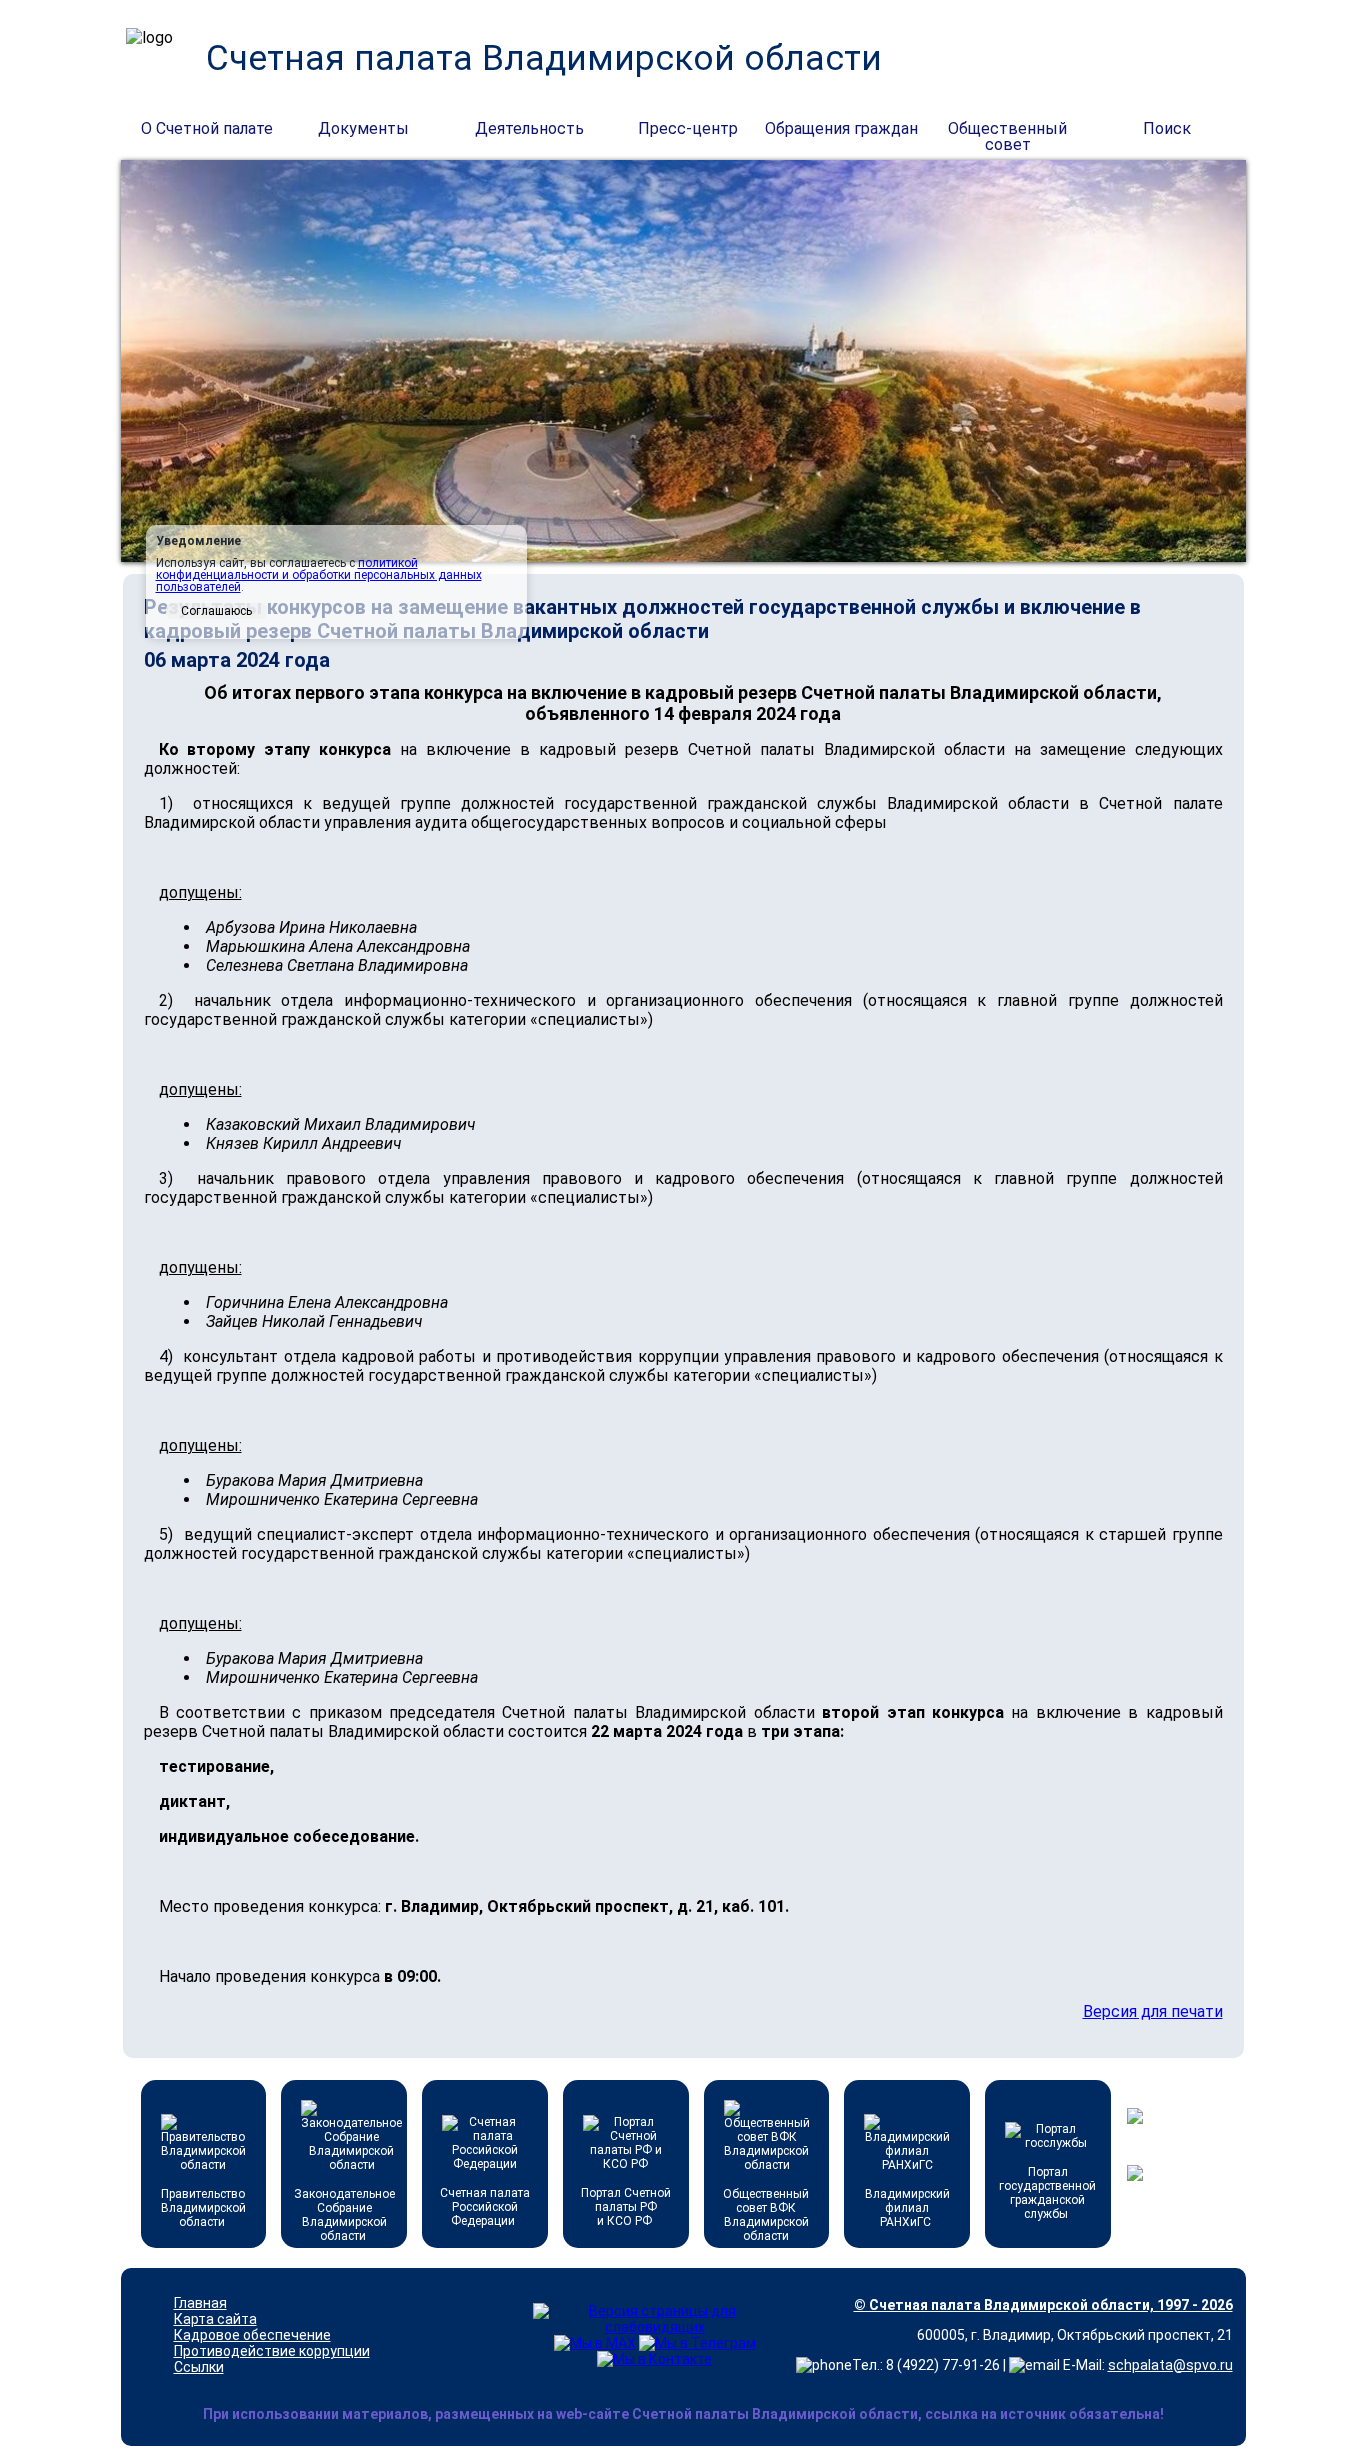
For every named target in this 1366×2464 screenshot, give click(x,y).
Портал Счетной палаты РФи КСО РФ (626, 2207)
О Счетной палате (207, 128)
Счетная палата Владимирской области (544, 58)
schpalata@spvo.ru (1170, 2365)
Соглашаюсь (216, 611)
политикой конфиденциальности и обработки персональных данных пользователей (319, 575)
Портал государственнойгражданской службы (1047, 2193)
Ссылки (199, 2367)
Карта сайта (215, 2319)
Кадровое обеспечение (252, 2335)
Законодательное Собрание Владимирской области (344, 2215)
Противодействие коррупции (272, 2351)
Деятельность (529, 128)
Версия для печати (1153, 2011)
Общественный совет (1007, 130)
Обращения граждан (841, 128)
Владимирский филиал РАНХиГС (907, 2208)
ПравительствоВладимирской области (203, 2208)
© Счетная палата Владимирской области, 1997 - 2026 (1043, 2305)
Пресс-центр (688, 128)
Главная (200, 2303)
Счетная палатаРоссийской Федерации (485, 2207)
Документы (363, 128)
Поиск (1167, 128)
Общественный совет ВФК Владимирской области (766, 2215)
